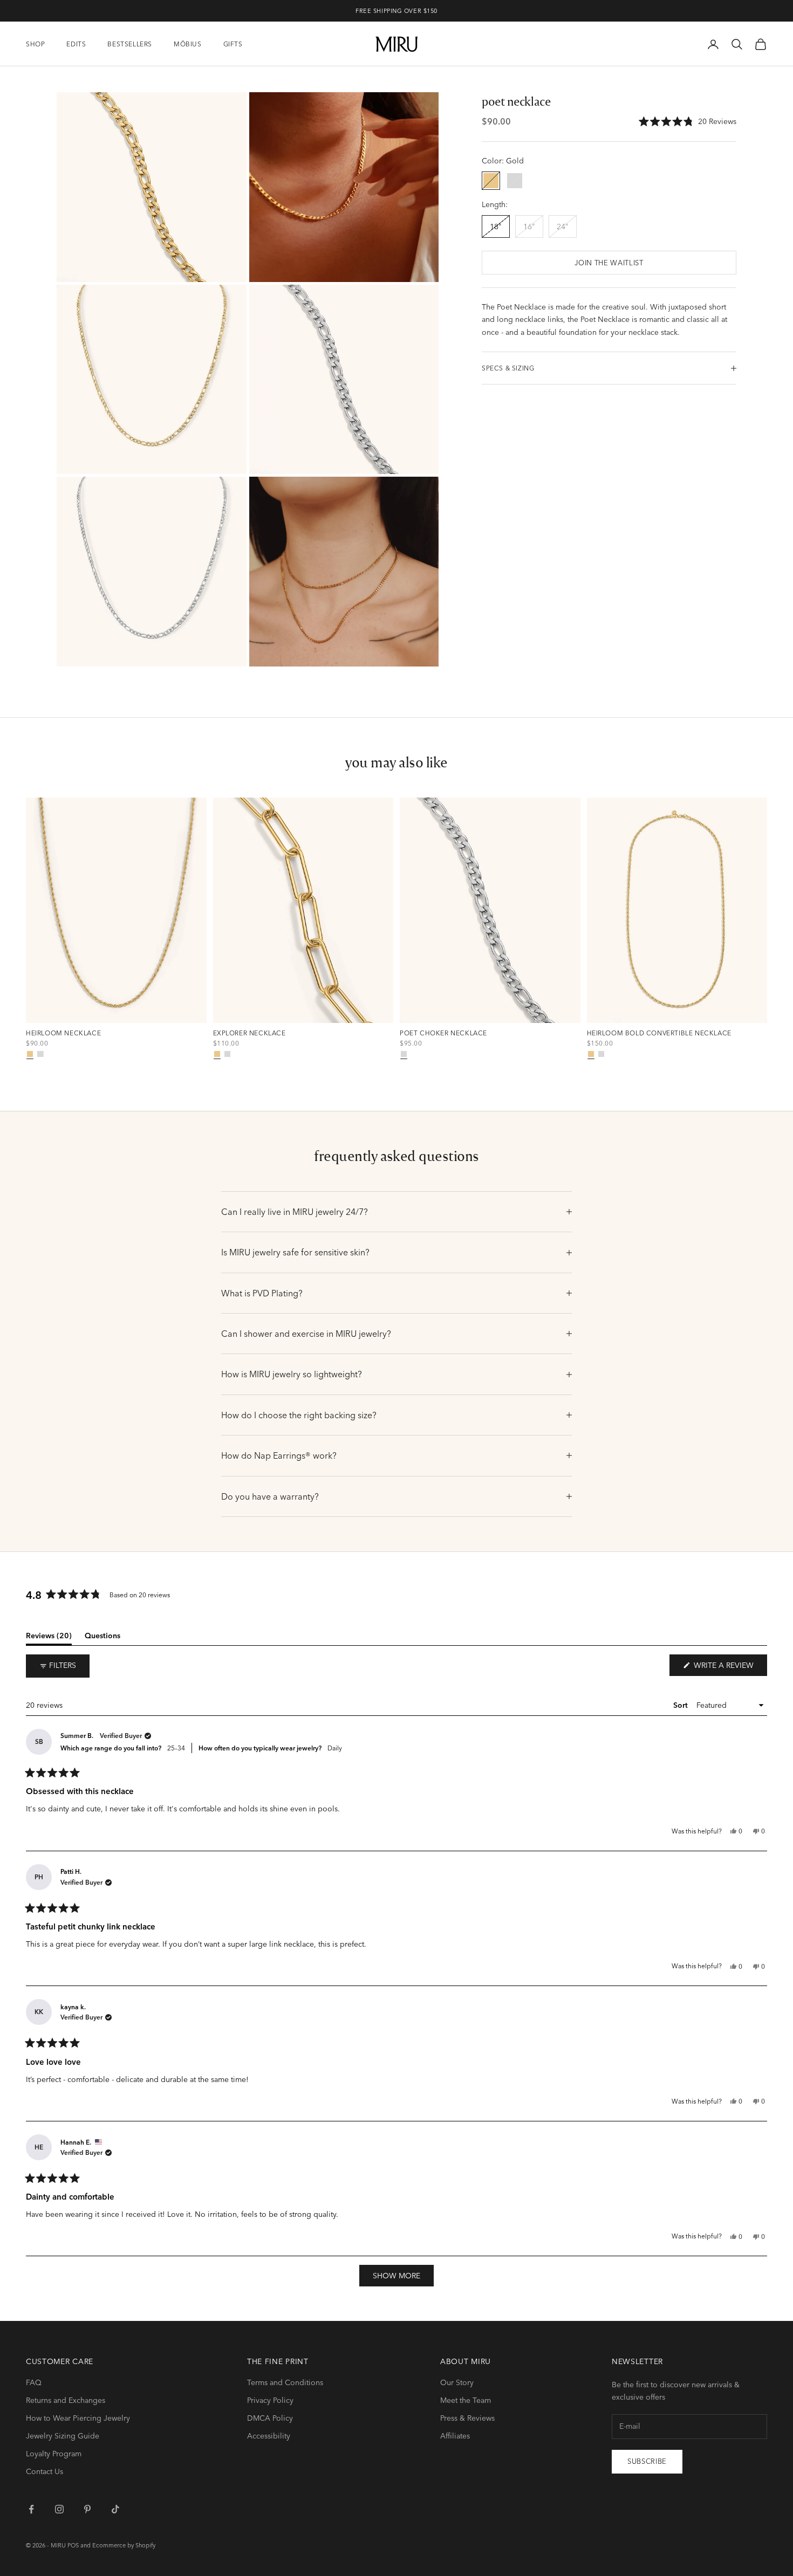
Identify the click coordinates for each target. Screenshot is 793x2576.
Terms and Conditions (285, 2382)
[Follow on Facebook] (31, 2509)
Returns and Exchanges (66, 2400)
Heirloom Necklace (63, 1033)
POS (73, 2545)
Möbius (188, 44)
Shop (35, 44)
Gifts (233, 44)
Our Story (457, 2382)
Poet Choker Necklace (443, 1033)
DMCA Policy (270, 2418)
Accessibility (269, 2436)
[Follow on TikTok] (115, 2509)
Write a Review (729, 1668)
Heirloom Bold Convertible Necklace (659, 1033)
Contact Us (45, 2471)
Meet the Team (466, 2400)
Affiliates (455, 2436)
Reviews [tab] (49, 1638)
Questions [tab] (102, 1638)
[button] (688, 122)
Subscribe (647, 2461)
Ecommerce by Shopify (124, 2545)
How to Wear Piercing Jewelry (78, 2418)
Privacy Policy (270, 2400)
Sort (682, 1705)
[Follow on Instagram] (59, 2509)
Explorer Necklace (249, 1033)
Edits (76, 44)
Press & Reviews (467, 2418)
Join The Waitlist (609, 263)
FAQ (34, 2382)
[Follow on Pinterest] (87, 2509)
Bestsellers (130, 44)
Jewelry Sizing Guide (63, 2436)
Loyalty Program (54, 2454)
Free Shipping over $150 (396, 11)
